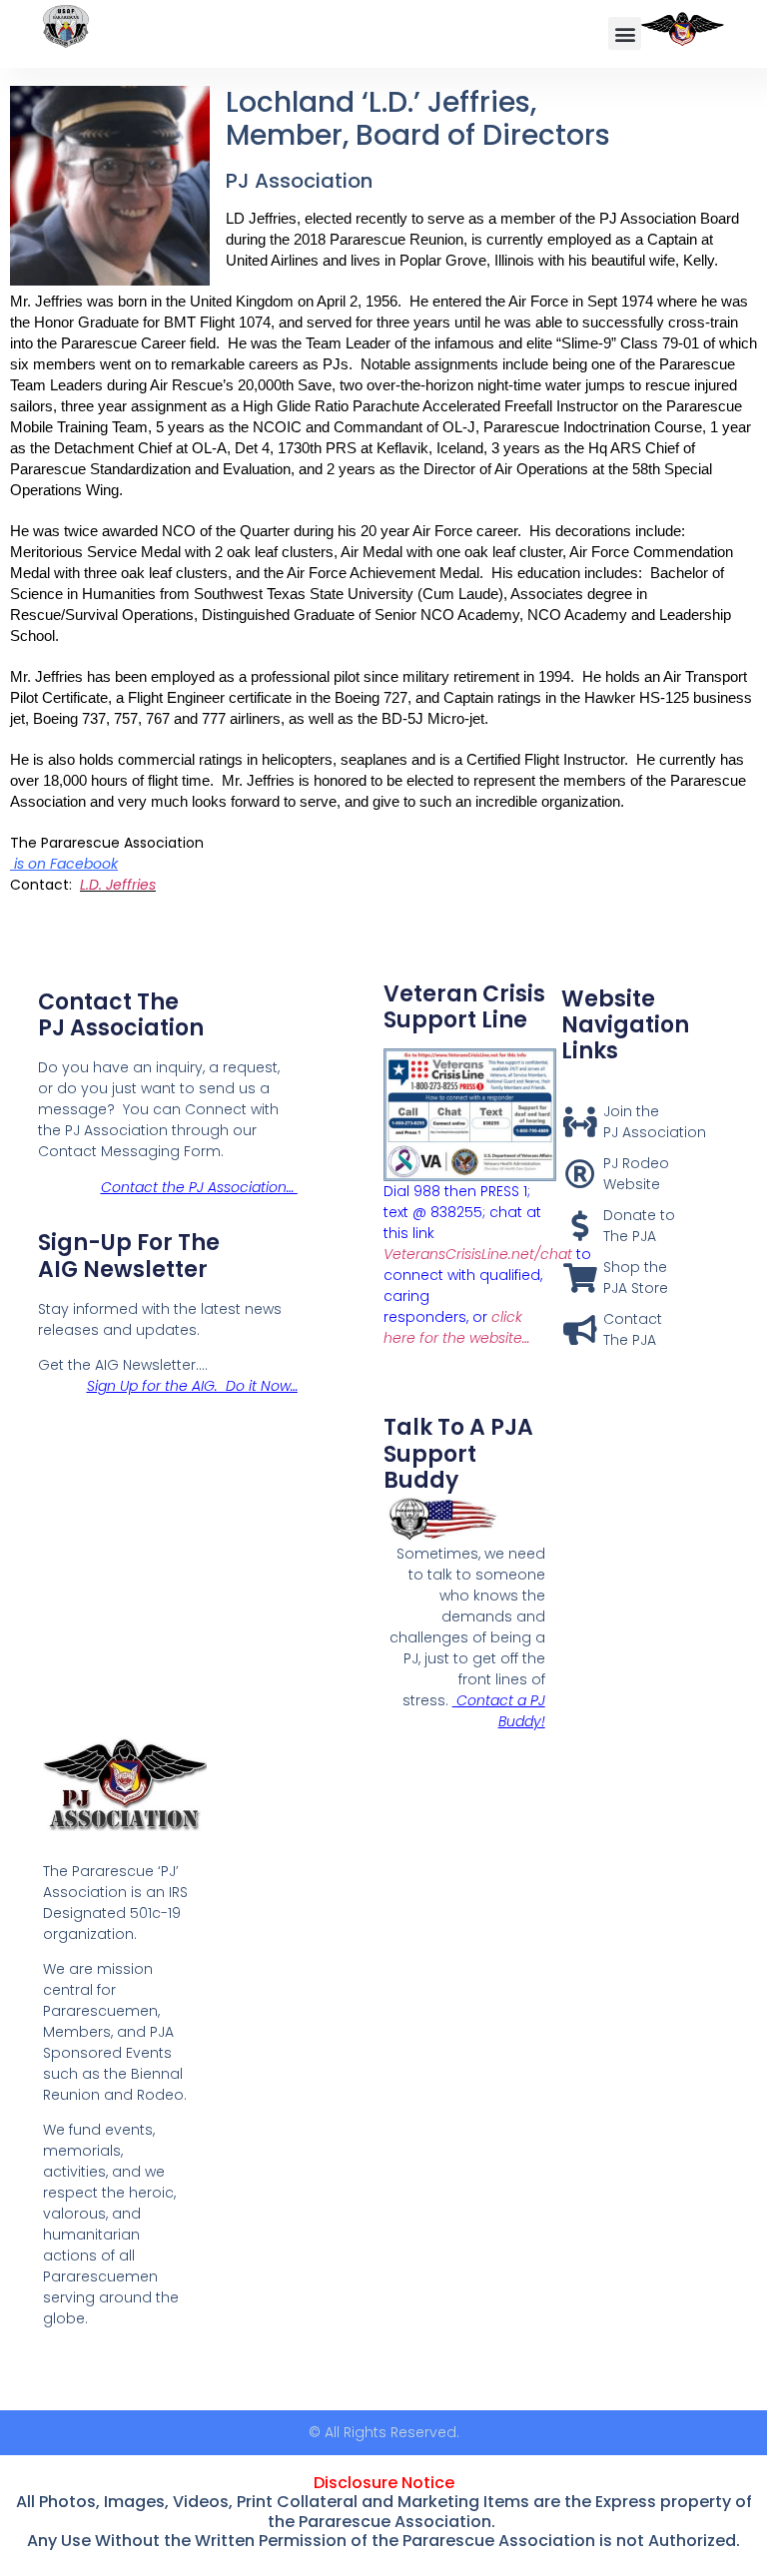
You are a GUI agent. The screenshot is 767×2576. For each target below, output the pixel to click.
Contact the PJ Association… (199, 1187)
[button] (625, 33)
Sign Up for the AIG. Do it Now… (192, 1386)
